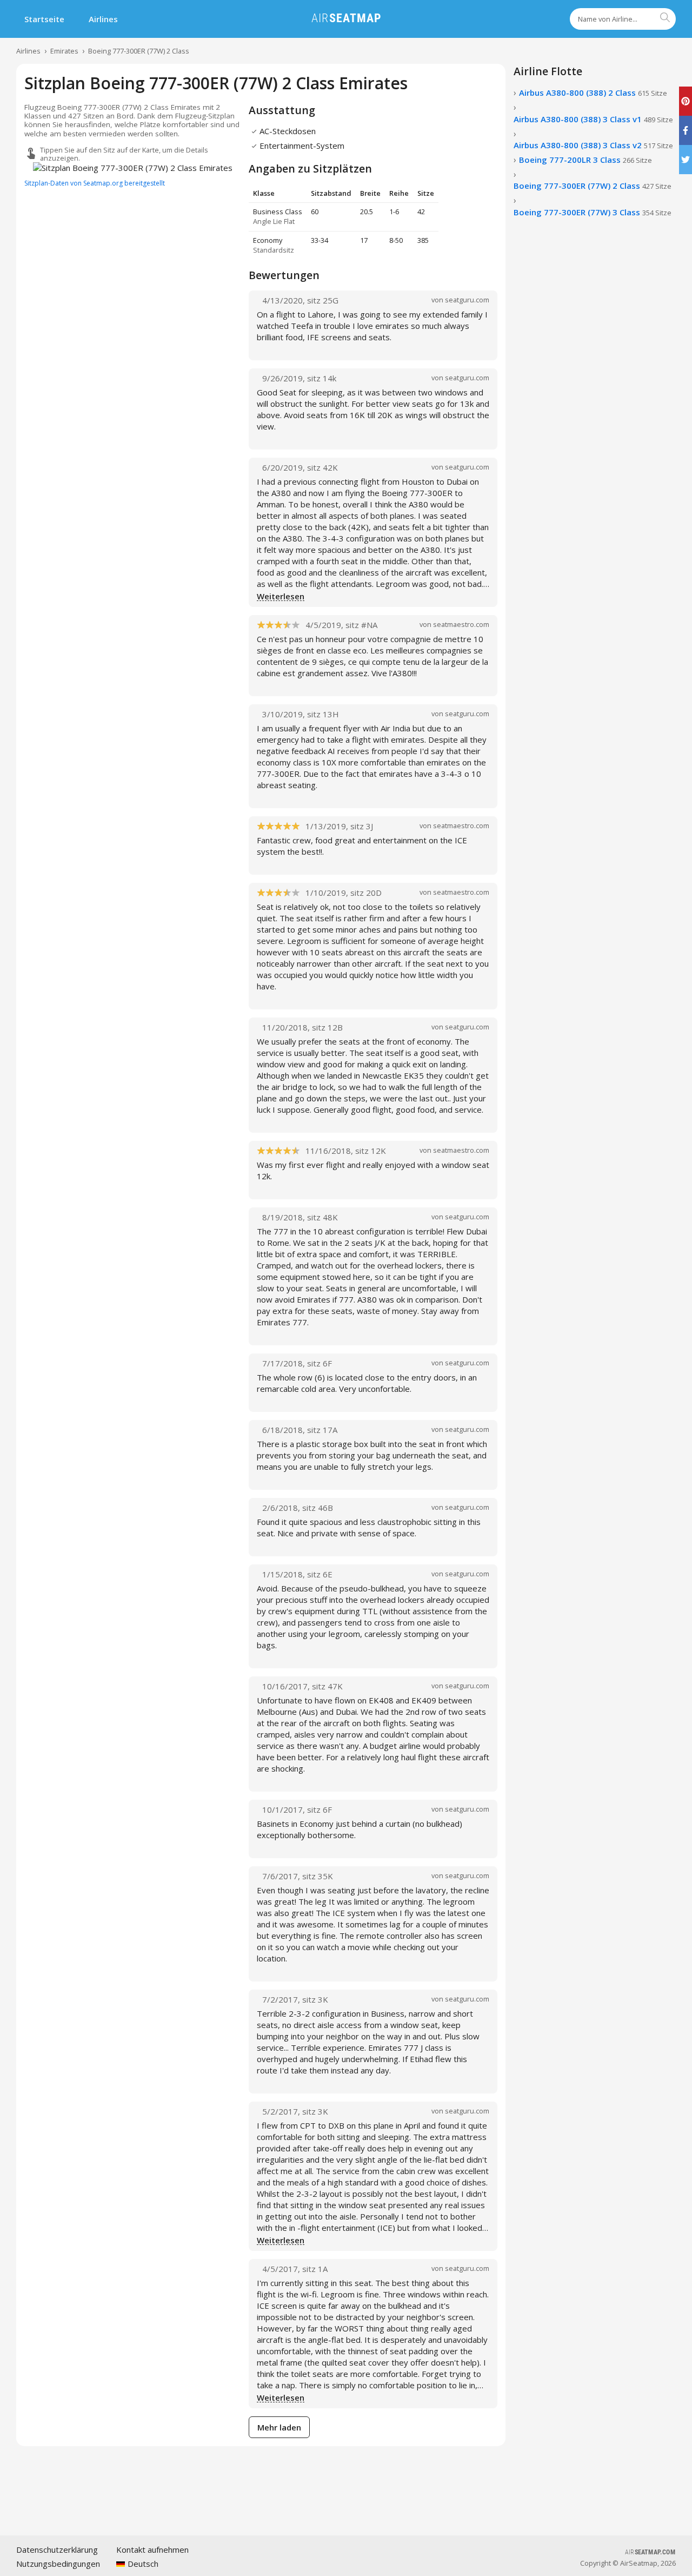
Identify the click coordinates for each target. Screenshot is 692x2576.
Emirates (64, 51)
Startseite (44, 19)
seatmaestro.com (461, 624)
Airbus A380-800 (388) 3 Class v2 (593, 145)
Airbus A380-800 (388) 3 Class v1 (593, 119)
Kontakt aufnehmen (152, 2549)
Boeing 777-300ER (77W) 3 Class (593, 212)
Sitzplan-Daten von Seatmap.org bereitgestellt (95, 183)
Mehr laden (279, 2427)
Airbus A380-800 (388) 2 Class (593, 93)
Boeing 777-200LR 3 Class (585, 160)
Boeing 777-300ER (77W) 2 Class (139, 51)
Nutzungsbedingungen (58, 2564)
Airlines (103, 19)
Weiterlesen (281, 597)
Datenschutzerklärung (57, 2549)
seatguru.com (467, 300)
